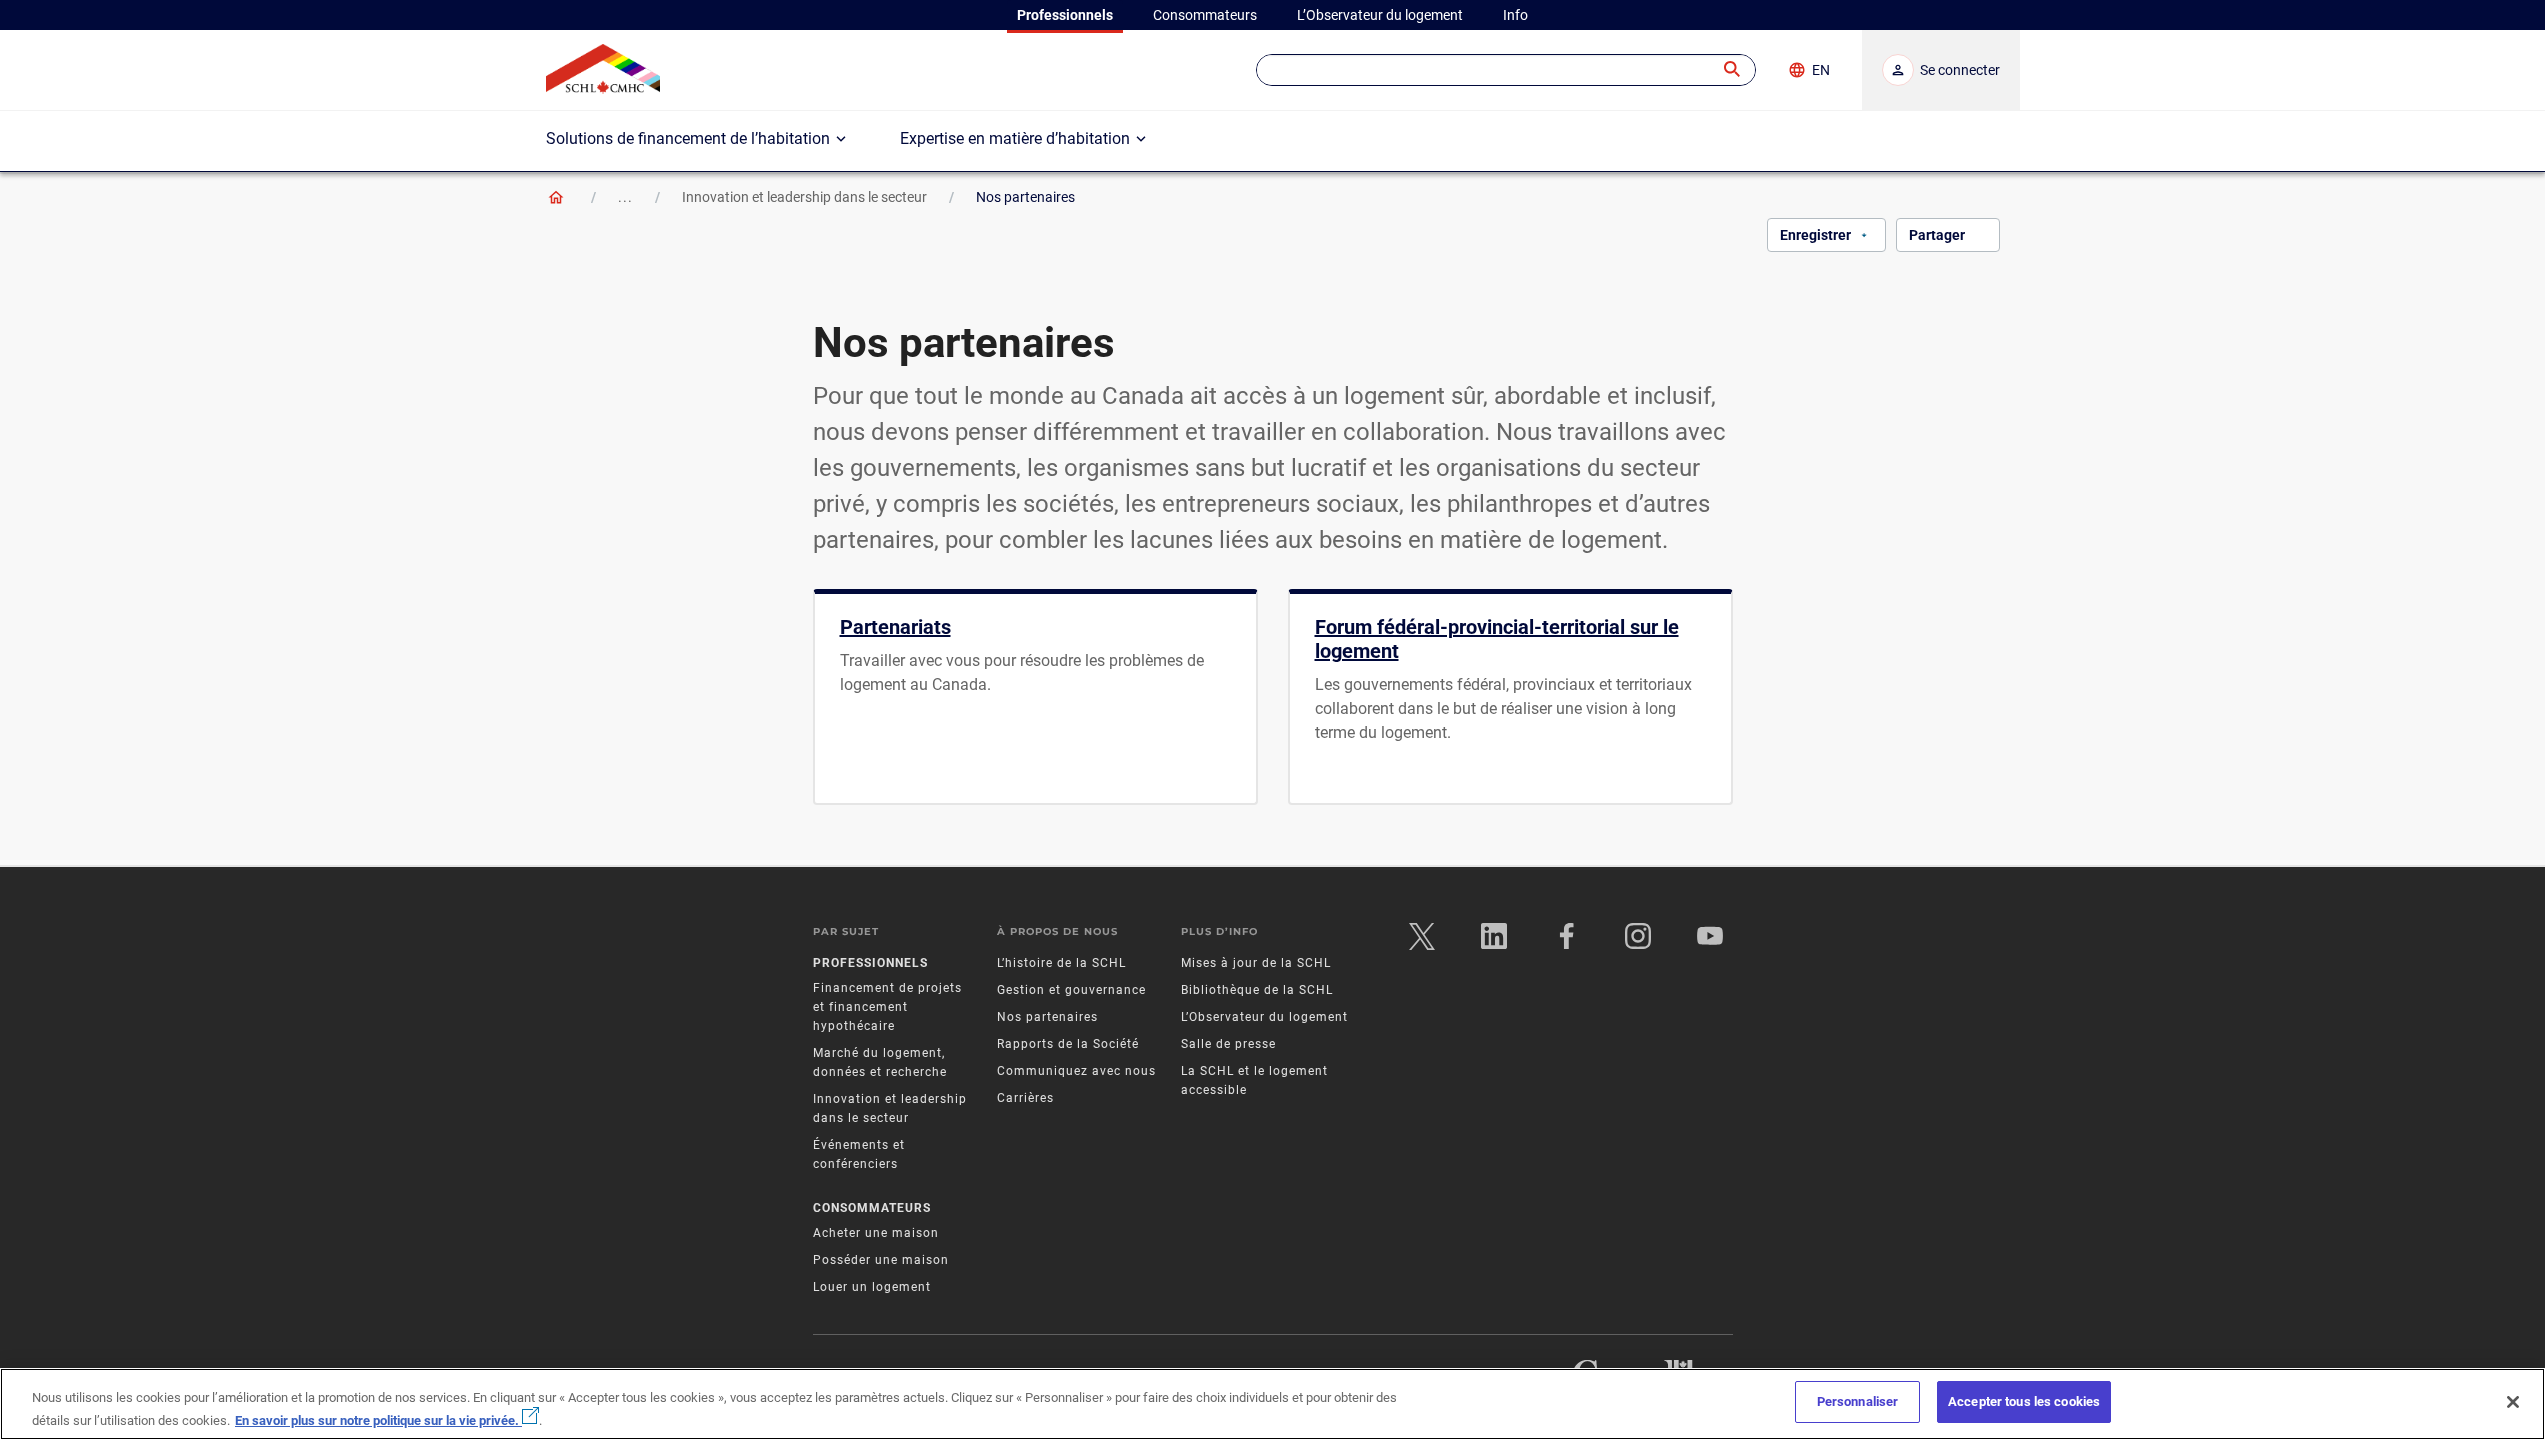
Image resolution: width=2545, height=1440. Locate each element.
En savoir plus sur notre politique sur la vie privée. (378, 1419)
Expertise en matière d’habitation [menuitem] (1015, 138)
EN (1821, 70)
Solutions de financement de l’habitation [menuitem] (688, 138)
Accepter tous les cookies (2024, 1401)
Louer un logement (872, 1287)
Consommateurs (872, 1208)
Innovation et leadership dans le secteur (804, 197)
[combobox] (1506, 70)
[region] (1272, 1404)
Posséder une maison (881, 1260)
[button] (1733, 70)
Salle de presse (1228, 1044)
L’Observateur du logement (1264, 1017)
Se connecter (1960, 70)
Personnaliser (1858, 1401)
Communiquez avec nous (1076, 1071)
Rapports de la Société (1068, 1044)
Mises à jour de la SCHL (1256, 963)
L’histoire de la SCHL (1061, 963)
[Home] (556, 197)
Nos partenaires (1047, 1017)
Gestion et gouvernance (1071, 990)
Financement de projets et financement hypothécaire (887, 1007)
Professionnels (870, 963)
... (625, 197)
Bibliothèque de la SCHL (1257, 990)
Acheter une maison (876, 1233)
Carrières (1025, 1098)
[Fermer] (2513, 1402)
